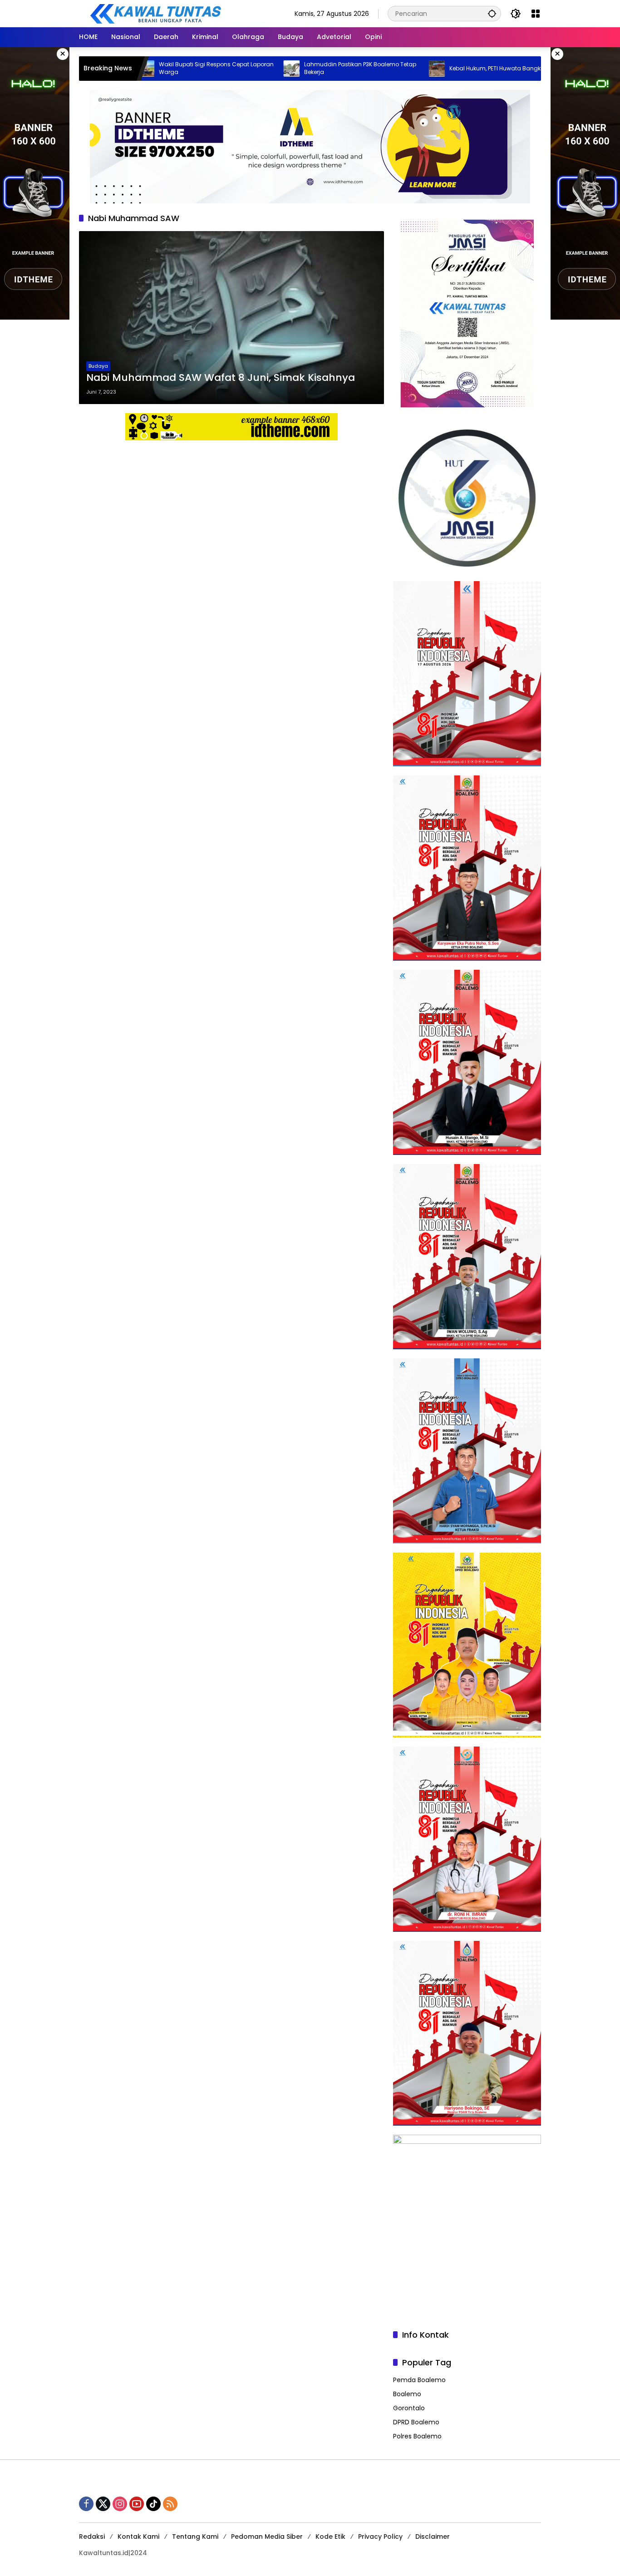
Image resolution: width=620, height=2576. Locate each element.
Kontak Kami (138, 2537)
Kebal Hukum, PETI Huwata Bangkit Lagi (424, 69)
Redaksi (92, 2537)
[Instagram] (120, 2504)
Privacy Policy (380, 2537)
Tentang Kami (195, 2537)
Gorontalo (409, 2408)
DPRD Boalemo (416, 2422)
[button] (492, 13)
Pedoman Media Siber (267, 2537)
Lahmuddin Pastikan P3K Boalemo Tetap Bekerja (281, 68)
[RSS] (170, 2504)
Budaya (98, 366)
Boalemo (407, 2394)
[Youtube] (137, 2504)
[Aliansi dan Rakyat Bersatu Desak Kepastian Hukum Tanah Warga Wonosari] (502, 69)
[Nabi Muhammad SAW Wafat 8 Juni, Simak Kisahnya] (231, 318)
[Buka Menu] (536, 14)
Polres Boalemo (417, 2436)
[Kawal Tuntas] (155, 13)
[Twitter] (103, 2504)
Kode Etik (330, 2537)
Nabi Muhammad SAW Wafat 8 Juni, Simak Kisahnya (221, 378)
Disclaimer (433, 2537)
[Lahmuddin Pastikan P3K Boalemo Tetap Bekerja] (212, 69)
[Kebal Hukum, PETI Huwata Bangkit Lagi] (357, 69)
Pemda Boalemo (419, 2380)
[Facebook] (86, 2504)
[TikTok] (153, 2504)
